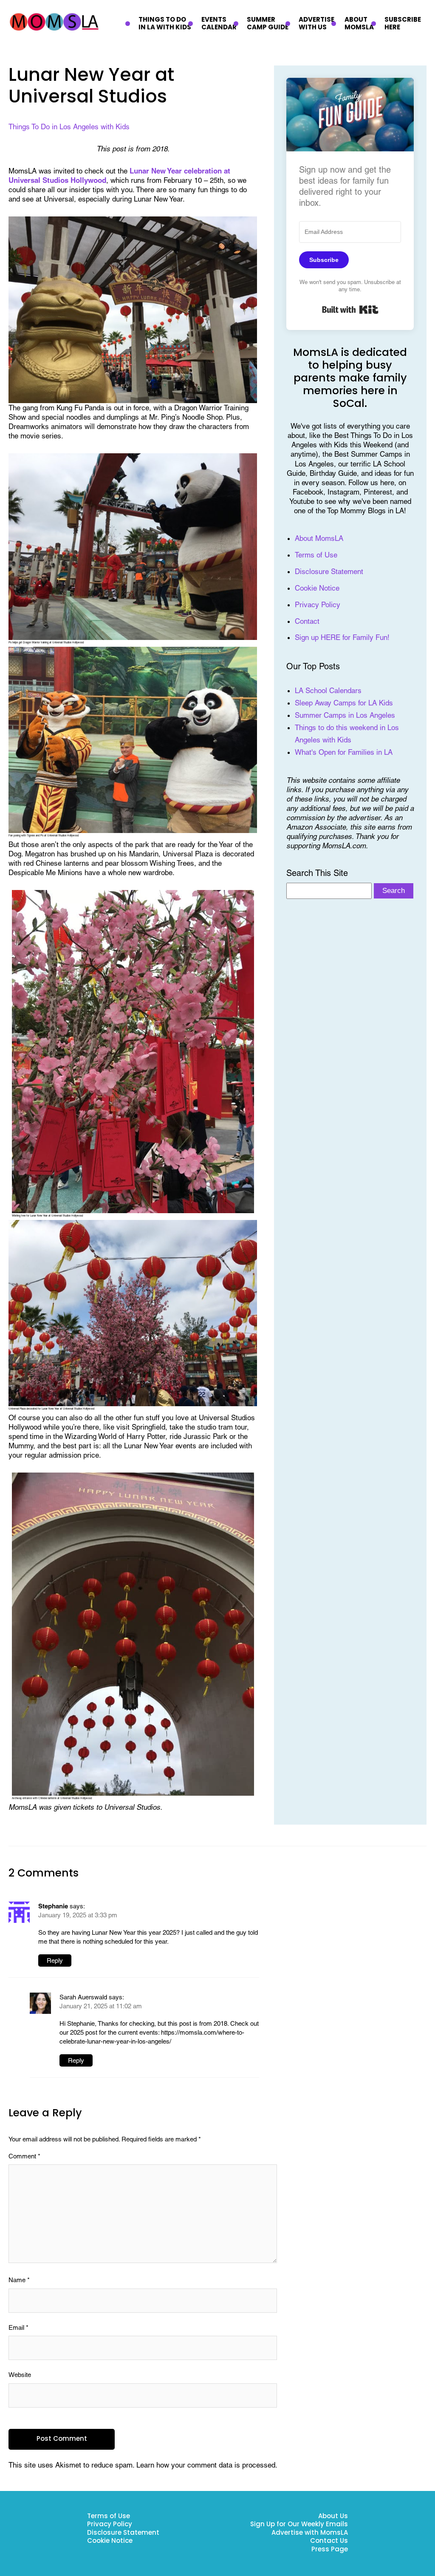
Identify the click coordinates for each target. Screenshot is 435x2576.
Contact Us (329, 2541)
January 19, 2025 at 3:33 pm (78, 1915)
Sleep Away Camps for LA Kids (344, 703)
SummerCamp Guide (268, 24)
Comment (24, 2156)
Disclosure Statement (329, 571)
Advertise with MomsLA (310, 2533)
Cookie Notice (317, 588)
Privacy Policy (318, 605)
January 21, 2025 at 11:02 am (101, 2006)
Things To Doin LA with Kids (165, 24)
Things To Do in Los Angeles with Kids (69, 127)
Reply (55, 1960)
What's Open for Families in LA (344, 752)
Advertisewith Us (316, 24)
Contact (307, 621)
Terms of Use (316, 555)
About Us (333, 2517)
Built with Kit (350, 310)
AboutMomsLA (359, 24)
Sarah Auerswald (83, 1997)
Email (18, 2327)
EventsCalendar (219, 24)
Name (19, 2280)
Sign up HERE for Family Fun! (342, 637)
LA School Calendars (328, 691)
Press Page (330, 2550)
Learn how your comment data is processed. (207, 2465)
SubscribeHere (403, 24)
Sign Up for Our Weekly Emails (299, 2525)
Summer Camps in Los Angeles (345, 715)
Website (20, 2375)
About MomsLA (319, 538)
